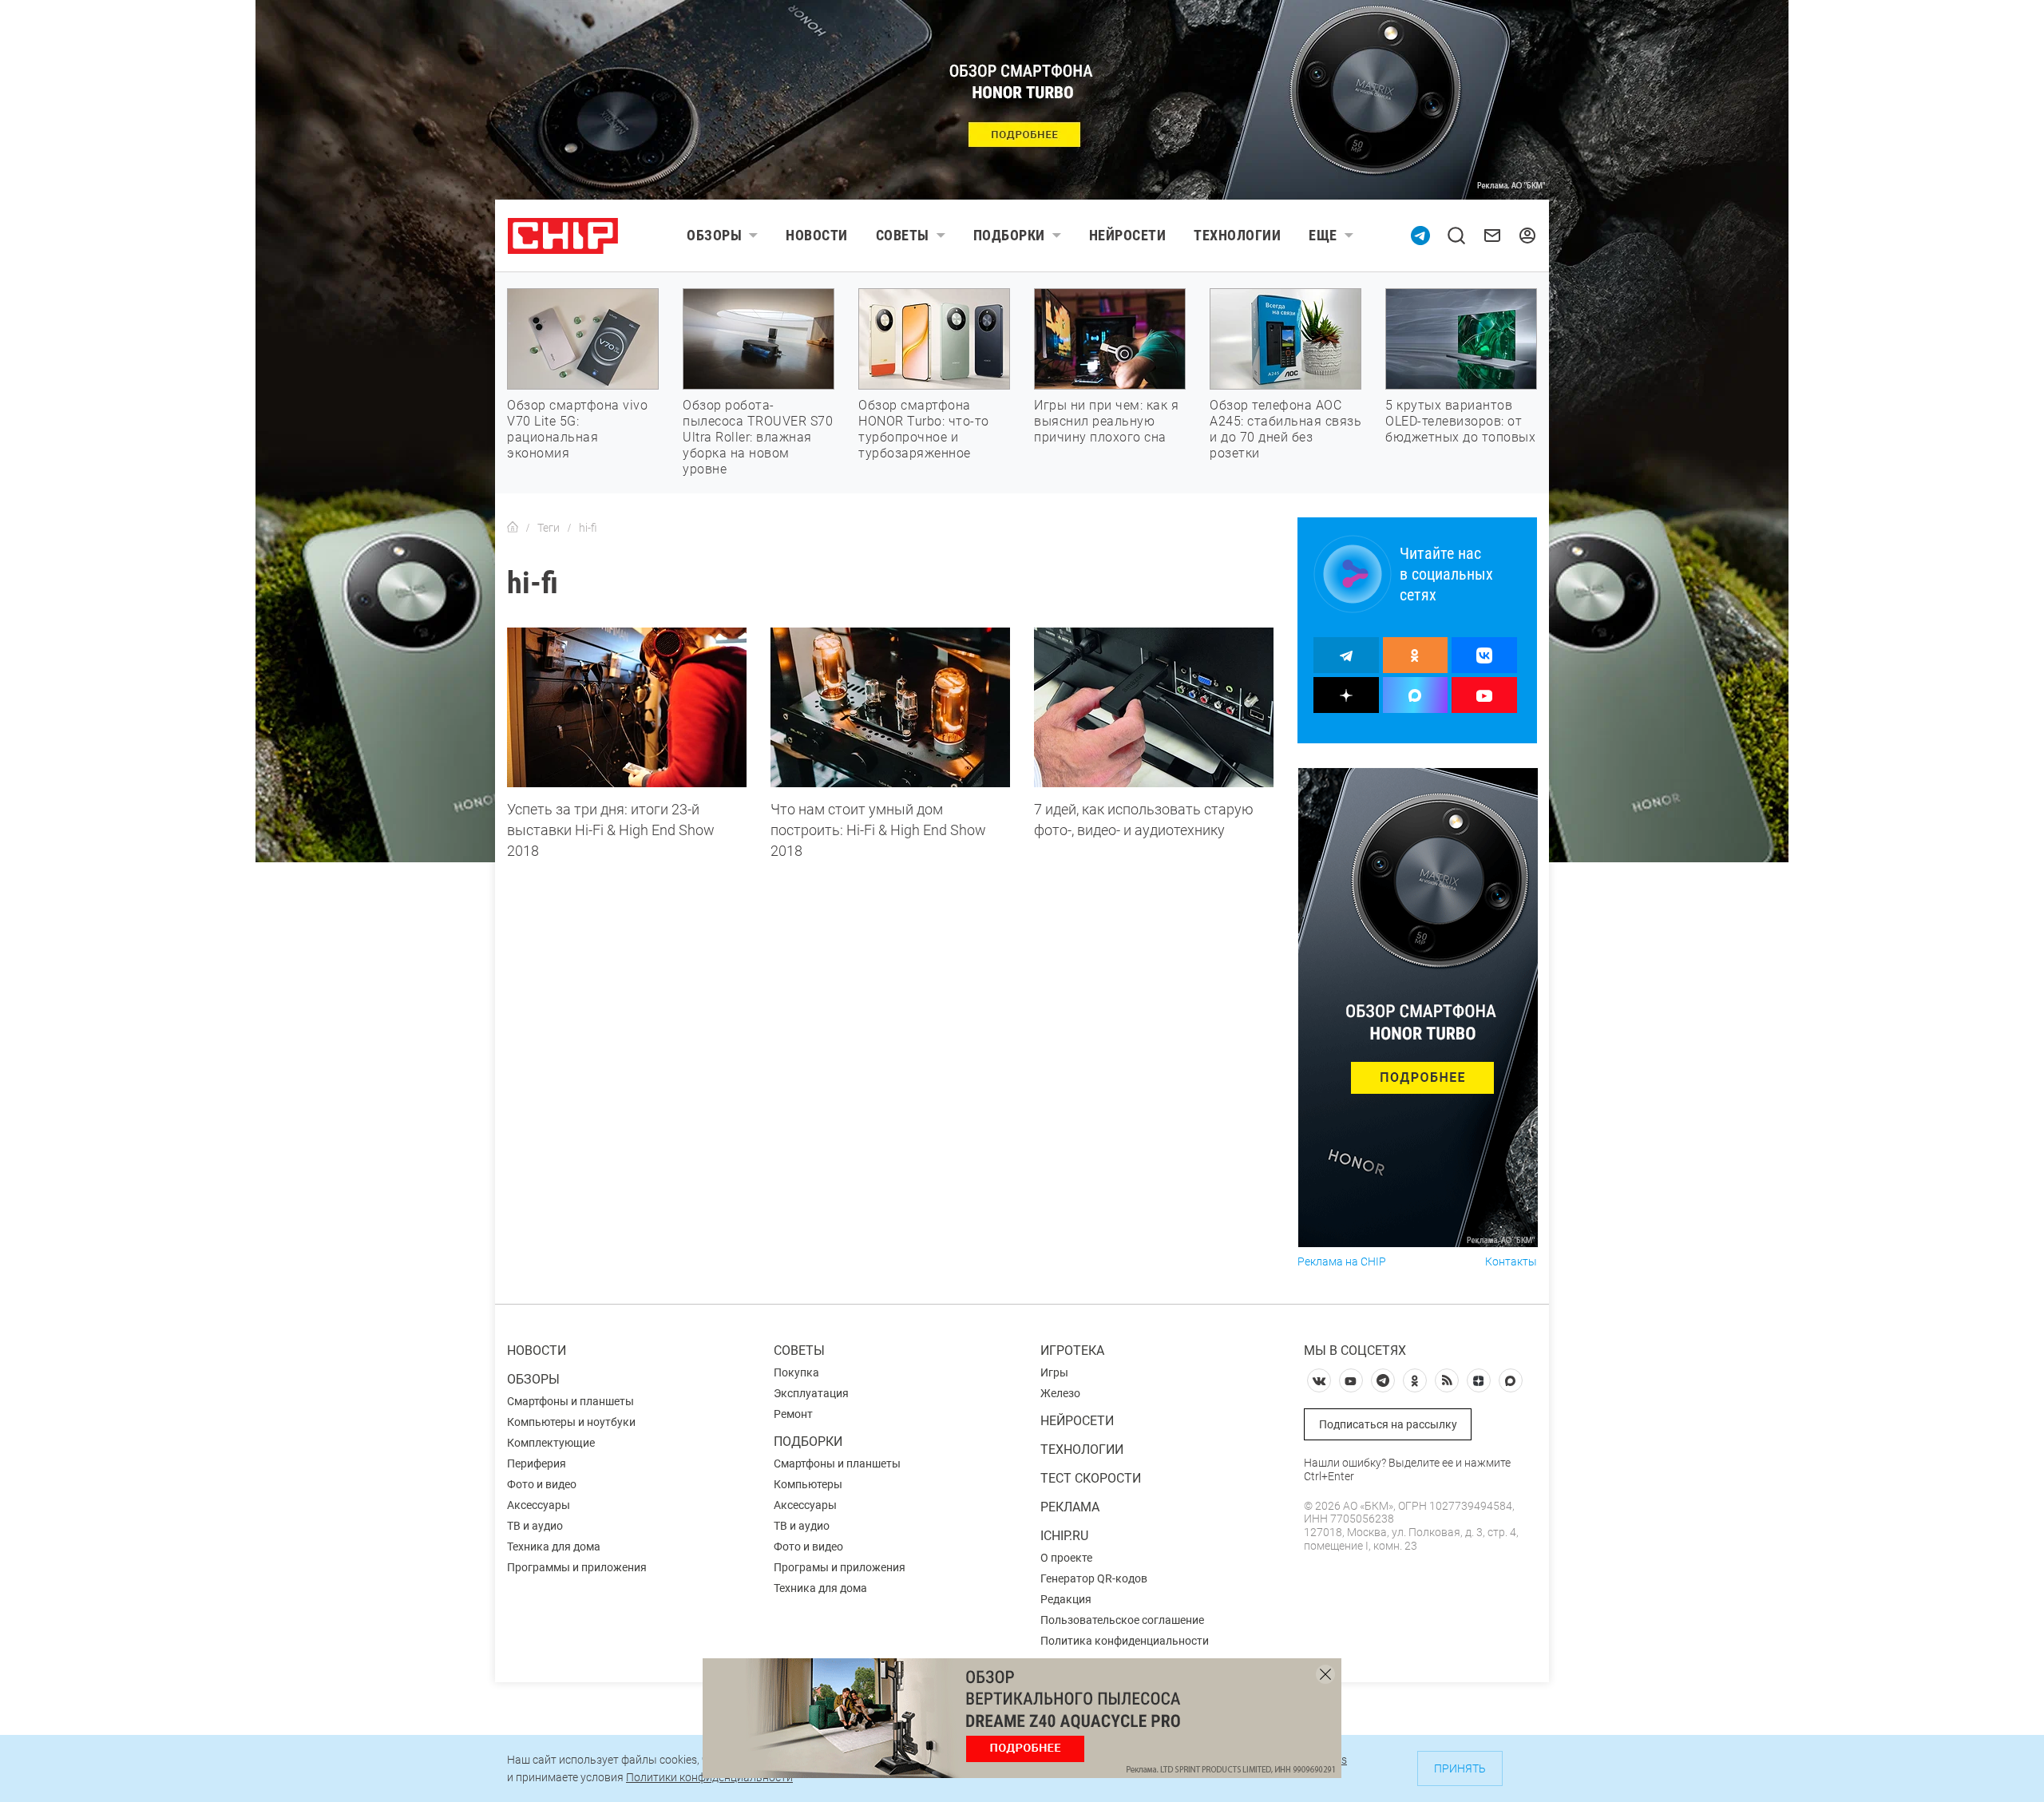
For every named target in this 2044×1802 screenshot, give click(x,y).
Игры (1054, 1372)
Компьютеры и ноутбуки (571, 1422)
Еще (1323, 235)
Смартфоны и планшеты (570, 1401)
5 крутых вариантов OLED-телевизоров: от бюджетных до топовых (1460, 421)
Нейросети (1128, 235)
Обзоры (714, 235)
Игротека (1072, 1351)
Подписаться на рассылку (1388, 1424)
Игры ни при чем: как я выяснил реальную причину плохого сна (1106, 421)
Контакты (1511, 1262)
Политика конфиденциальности (1125, 1641)
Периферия (537, 1463)
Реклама (1070, 1507)
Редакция (1066, 1599)
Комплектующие (551, 1443)
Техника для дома (554, 1547)
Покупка (796, 1372)
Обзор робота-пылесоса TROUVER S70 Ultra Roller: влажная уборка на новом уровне (758, 437)
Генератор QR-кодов (1094, 1578)
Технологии (1237, 235)
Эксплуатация (811, 1393)
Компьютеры (808, 1484)
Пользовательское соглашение (1122, 1620)
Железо (1060, 1393)
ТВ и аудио (535, 1526)
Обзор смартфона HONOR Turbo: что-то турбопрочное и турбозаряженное (924, 429)
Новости (817, 235)
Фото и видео (542, 1484)
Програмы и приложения (840, 1567)
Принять (1460, 1768)
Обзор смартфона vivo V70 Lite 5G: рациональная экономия (577, 429)
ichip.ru (1064, 1536)
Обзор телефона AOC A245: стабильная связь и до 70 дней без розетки (1285, 429)
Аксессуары (539, 1505)
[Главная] (513, 528)
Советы (903, 235)
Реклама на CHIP (1342, 1262)
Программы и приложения (577, 1567)
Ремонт (793, 1414)
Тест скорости (1091, 1478)
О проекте (1066, 1558)
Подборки (1009, 235)
